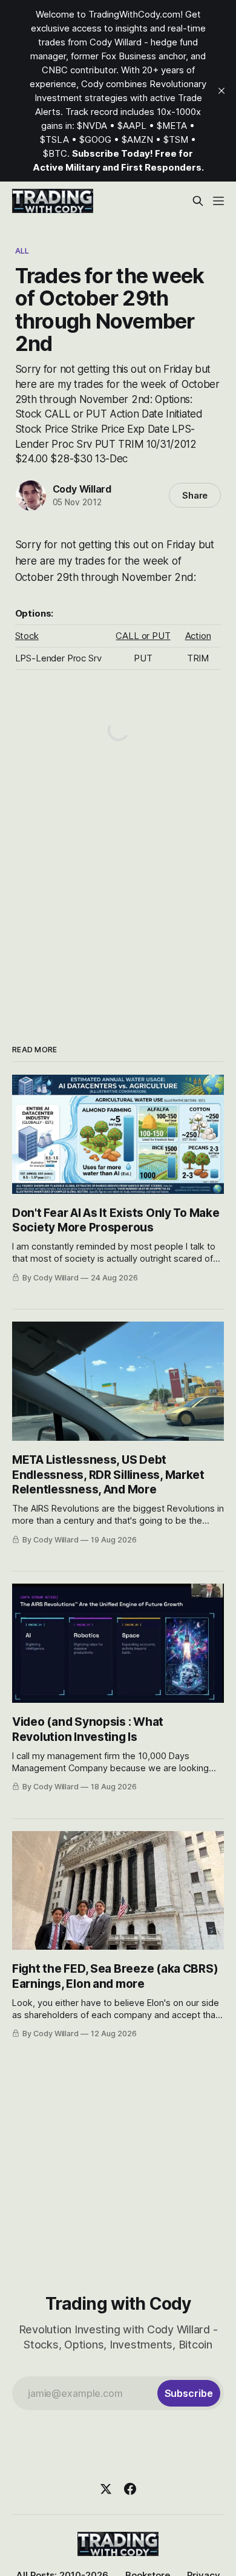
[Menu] (218, 201)
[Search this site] (198, 201)
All (22, 251)
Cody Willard (82, 489)
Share (195, 495)
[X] (106, 2489)
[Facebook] (130, 2489)
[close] (221, 91)
